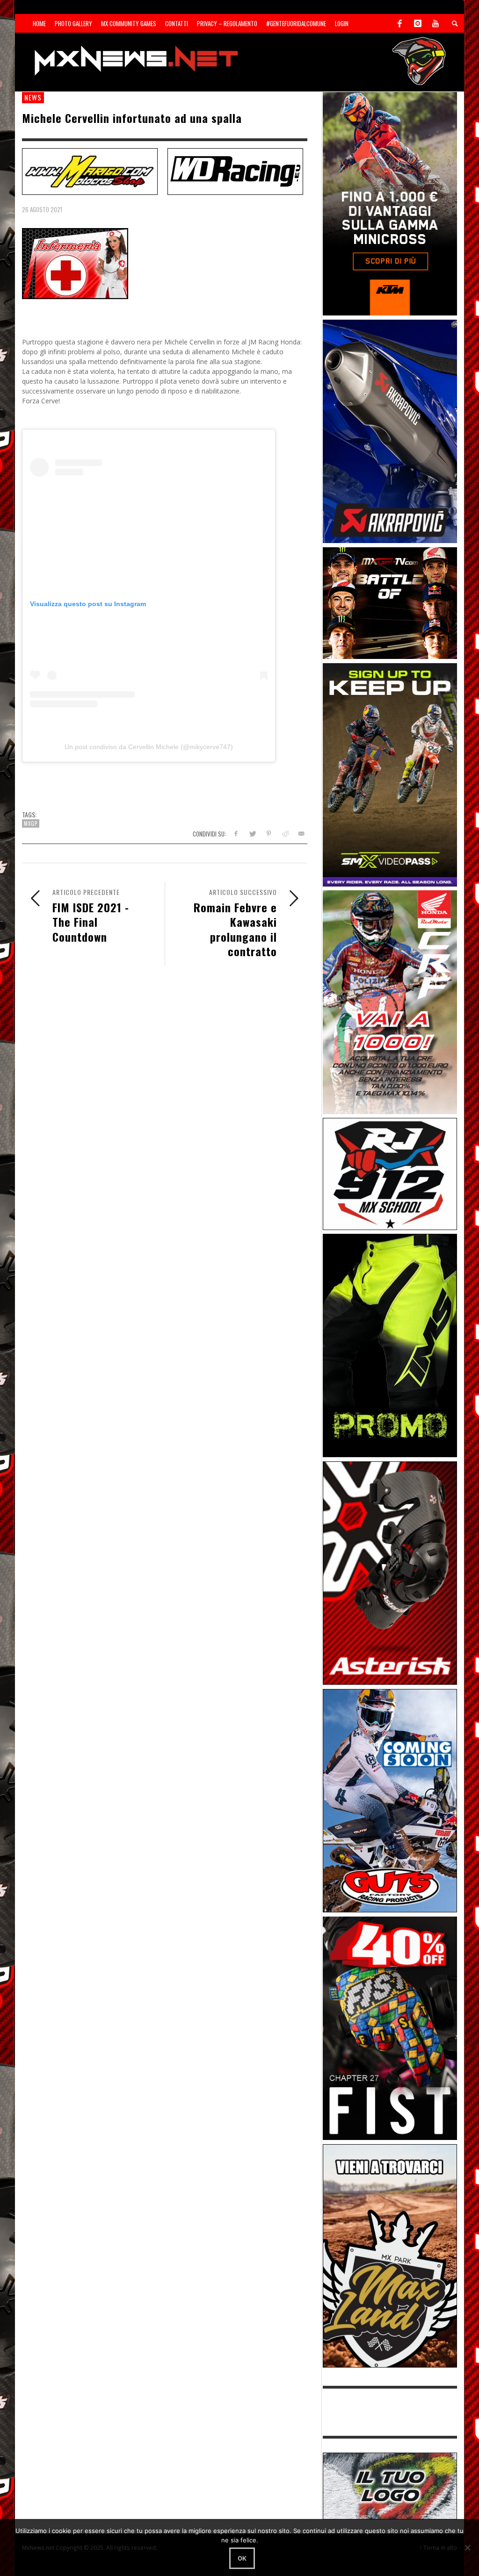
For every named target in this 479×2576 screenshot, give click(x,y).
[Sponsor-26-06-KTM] (390, 203)
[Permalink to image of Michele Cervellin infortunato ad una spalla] (75, 263)
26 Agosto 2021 (42, 209)
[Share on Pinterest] (269, 834)
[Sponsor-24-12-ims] (390, 1345)
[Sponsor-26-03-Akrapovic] (390, 431)
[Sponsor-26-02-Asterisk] (390, 1572)
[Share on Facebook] (236, 834)
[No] (467, 2547)
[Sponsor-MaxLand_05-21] (390, 2255)
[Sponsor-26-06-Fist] (390, 2028)
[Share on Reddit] (285, 834)
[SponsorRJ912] (390, 1173)
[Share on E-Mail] (301, 834)
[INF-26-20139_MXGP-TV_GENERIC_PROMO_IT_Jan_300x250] (390, 602)
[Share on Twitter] (252, 834)
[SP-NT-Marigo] (90, 171)
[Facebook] (400, 23)
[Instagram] (418, 23)
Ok (242, 2558)
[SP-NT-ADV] (390, 2485)
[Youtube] (435, 23)
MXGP (31, 823)
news (33, 97)
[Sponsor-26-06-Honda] (390, 1001)
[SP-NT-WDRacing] (235, 171)
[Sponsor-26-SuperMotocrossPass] (390, 774)
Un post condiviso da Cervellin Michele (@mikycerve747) (149, 747)
